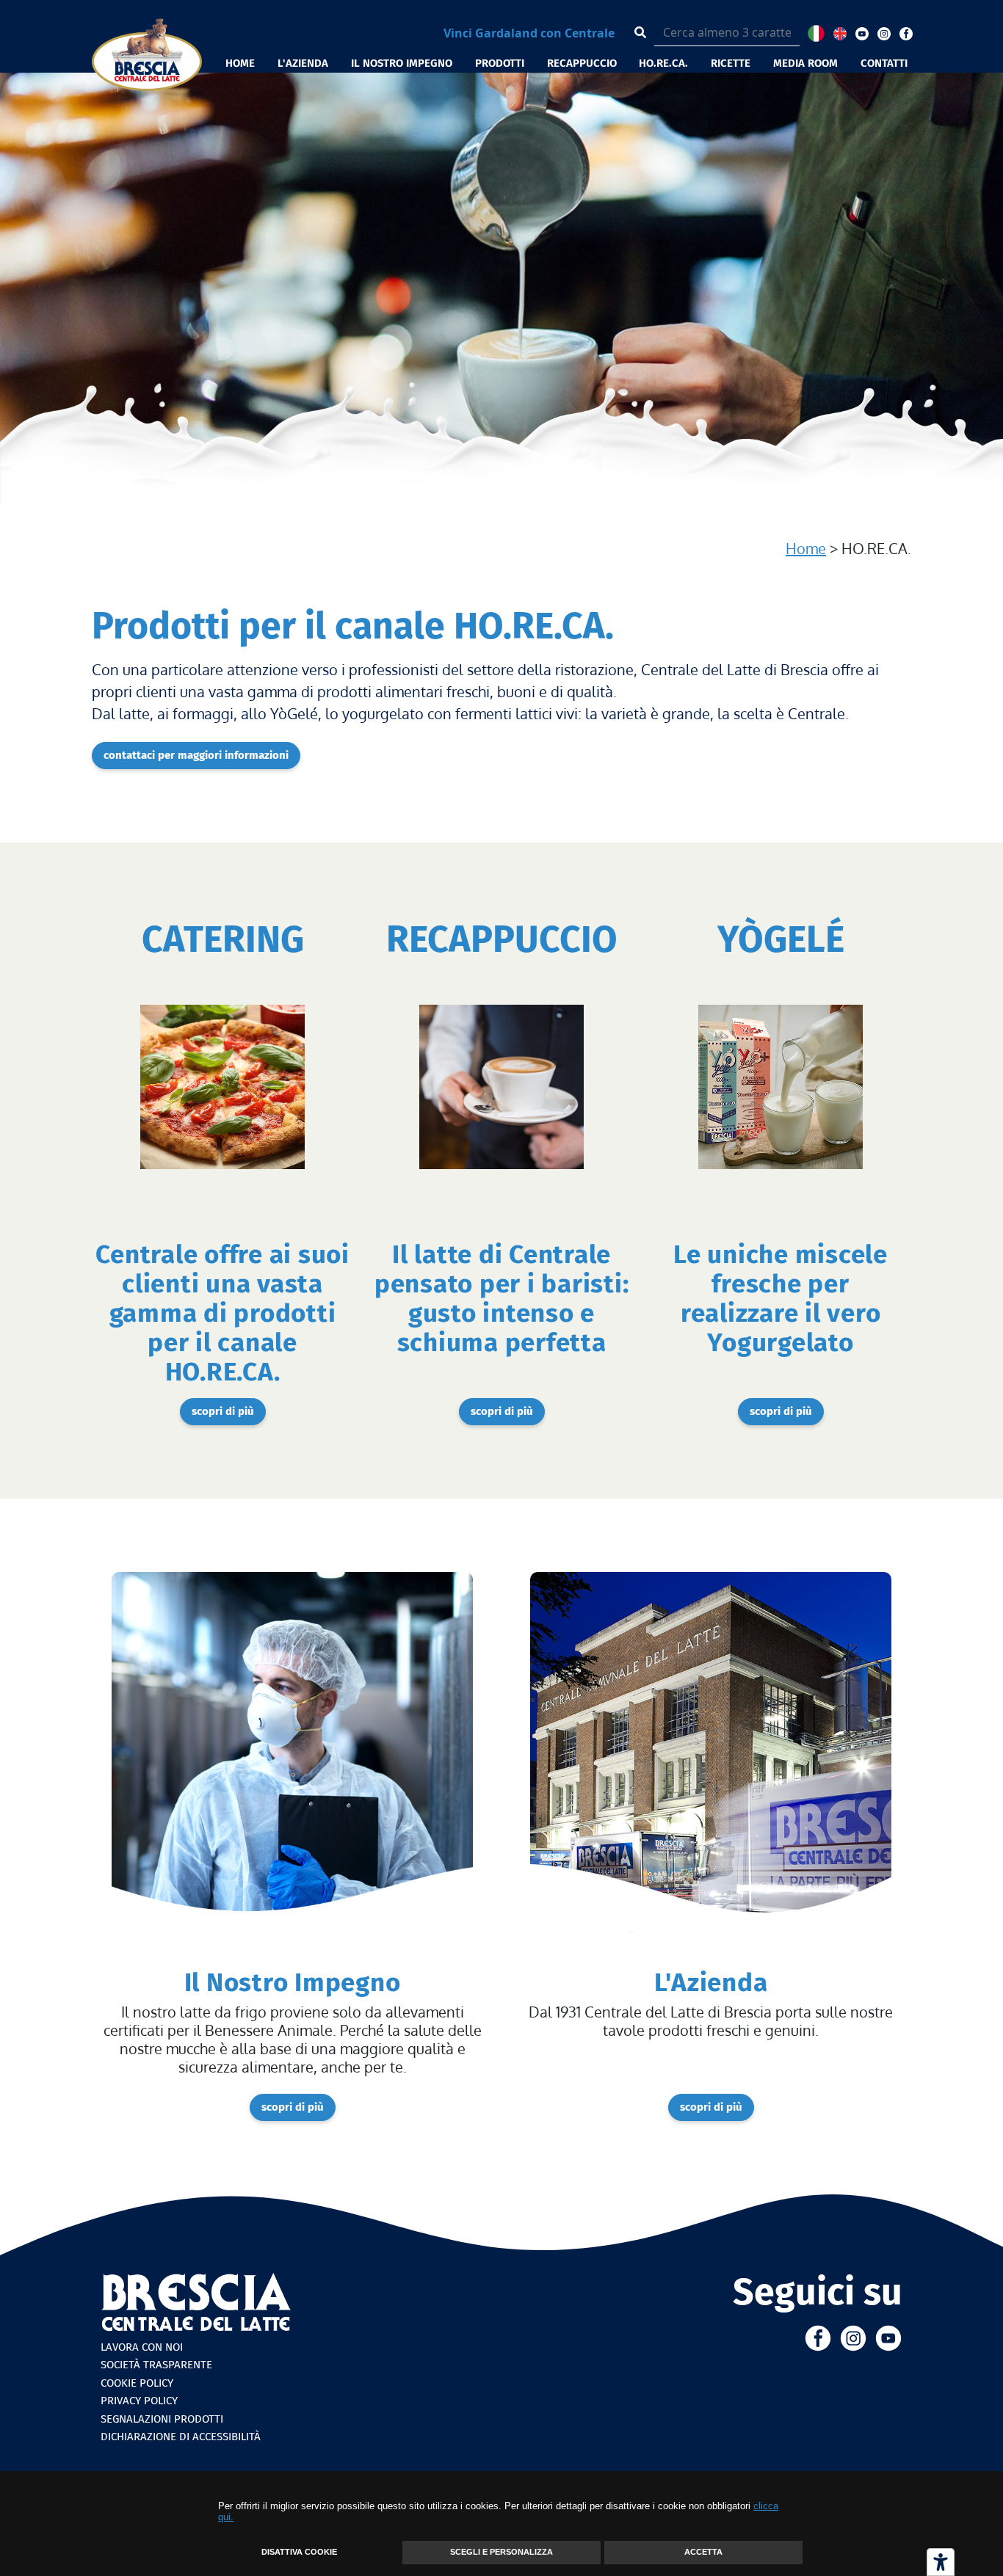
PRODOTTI (500, 63)
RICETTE (731, 63)
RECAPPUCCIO (582, 63)
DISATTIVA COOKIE (299, 2552)
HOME (240, 63)
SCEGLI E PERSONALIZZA (501, 2552)
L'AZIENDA (303, 63)
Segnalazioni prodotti (162, 2419)
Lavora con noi (142, 2347)
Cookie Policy (137, 2383)
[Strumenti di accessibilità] (941, 2562)
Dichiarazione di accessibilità (181, 2437)
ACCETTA (703, 2552)
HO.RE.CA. (663, 63)
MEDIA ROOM (805, 63)
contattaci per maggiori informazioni (196, 755)
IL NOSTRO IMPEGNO (402, 63)
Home (806, 548)
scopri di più (223, 1411)
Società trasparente (156, 2365)
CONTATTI (884, 63)
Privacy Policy (139, 2401)
